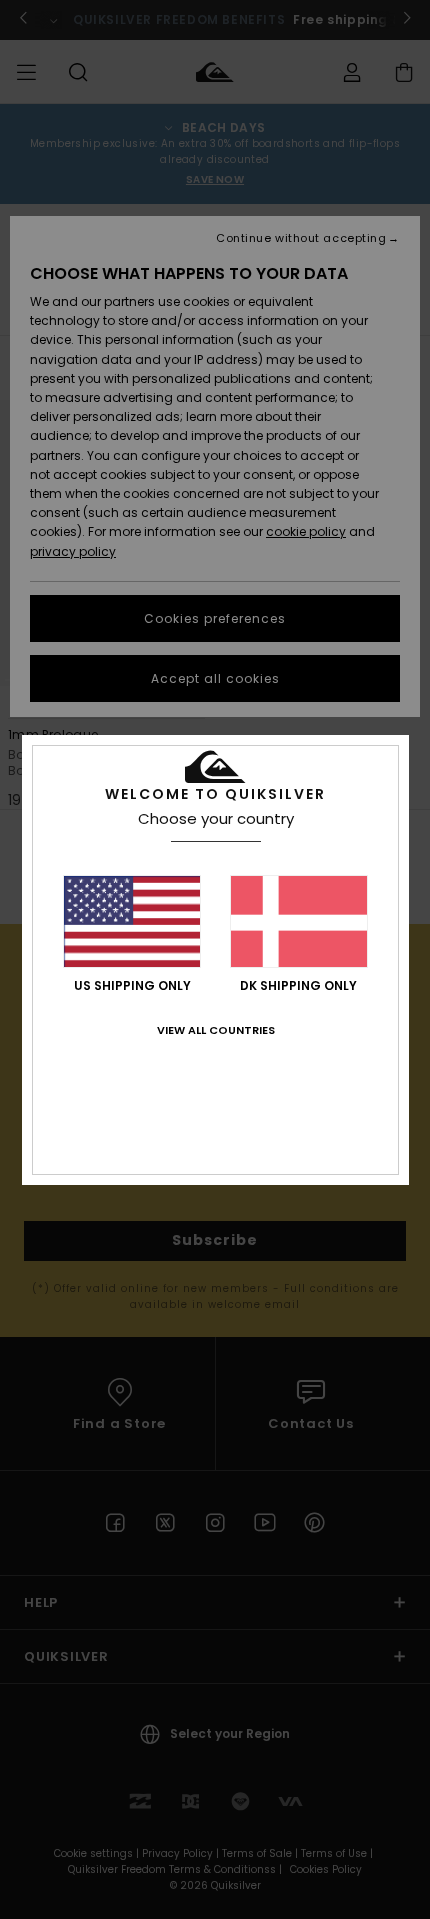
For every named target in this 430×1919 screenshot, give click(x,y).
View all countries (216, 1030)
